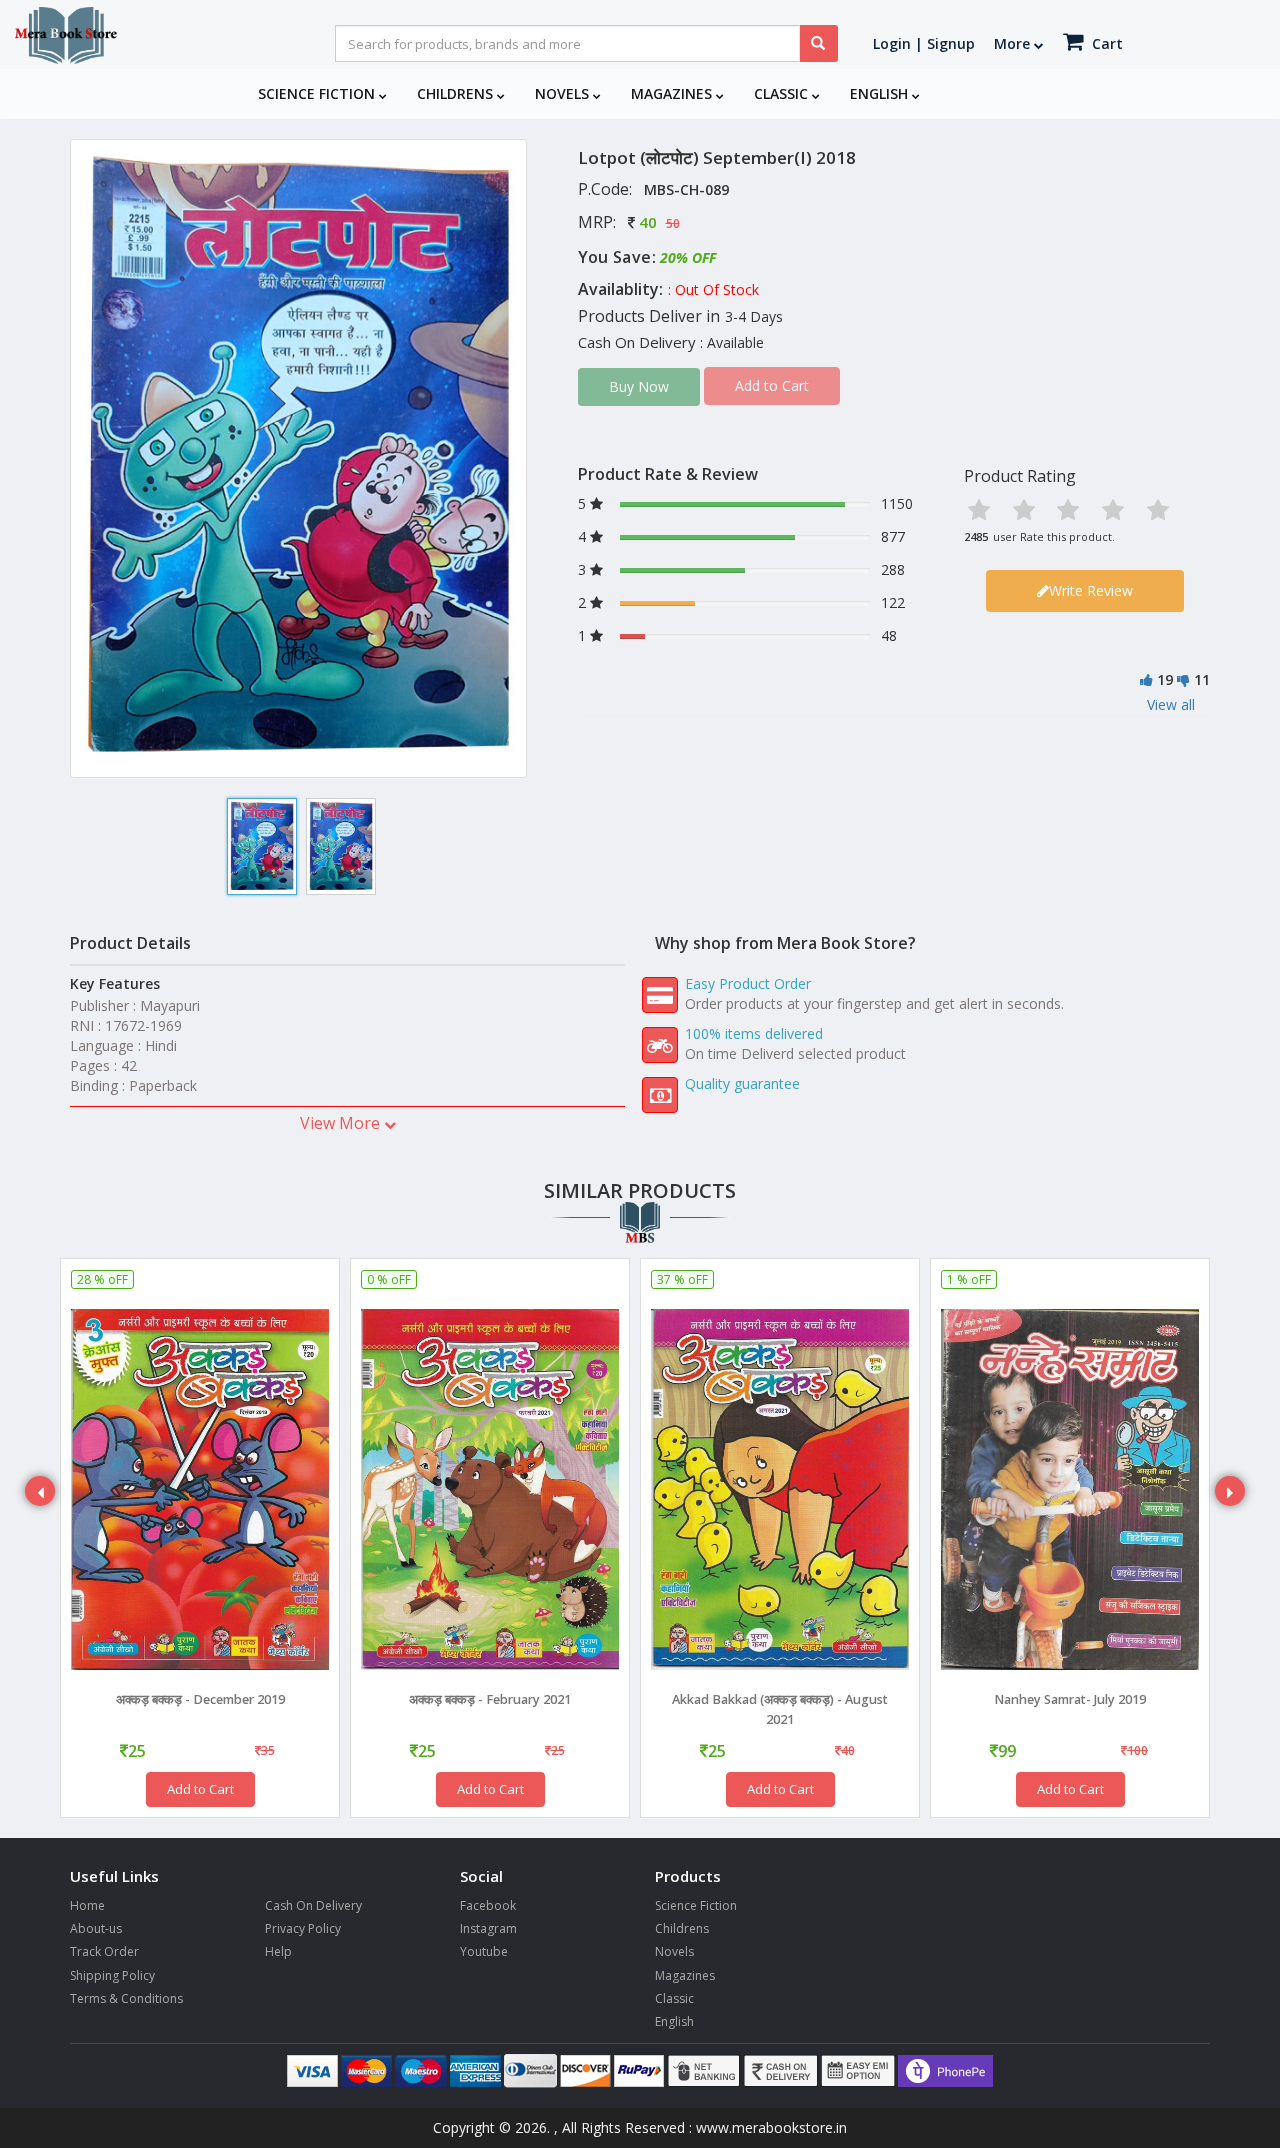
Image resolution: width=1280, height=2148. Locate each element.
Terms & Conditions (126, 1998)
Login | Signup (924, 43)
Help (278, 1951)
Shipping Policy (112, 1975)
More (1014, 43)
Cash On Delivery (313, 1905)
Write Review (1091, 590)
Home (87, 1905)
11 (1202, 679)
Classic (783, 93)
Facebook (488, 1905)
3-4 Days (754, 316)
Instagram (488, 1928)
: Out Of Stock (713, 289)
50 (673, 223)
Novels (564, 93)
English (881, 93)
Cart (1105, 43)
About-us (96, 1928)
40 (648, 222)
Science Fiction (318, 93)
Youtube (484, 1951)
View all (1171, 704)
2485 (976, 536)
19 (1165, 679)
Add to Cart (200, 1789)
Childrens (457, 93)
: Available (732, 342)
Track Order (104, 1951)
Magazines (673, 93)
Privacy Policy (303, 1928)
